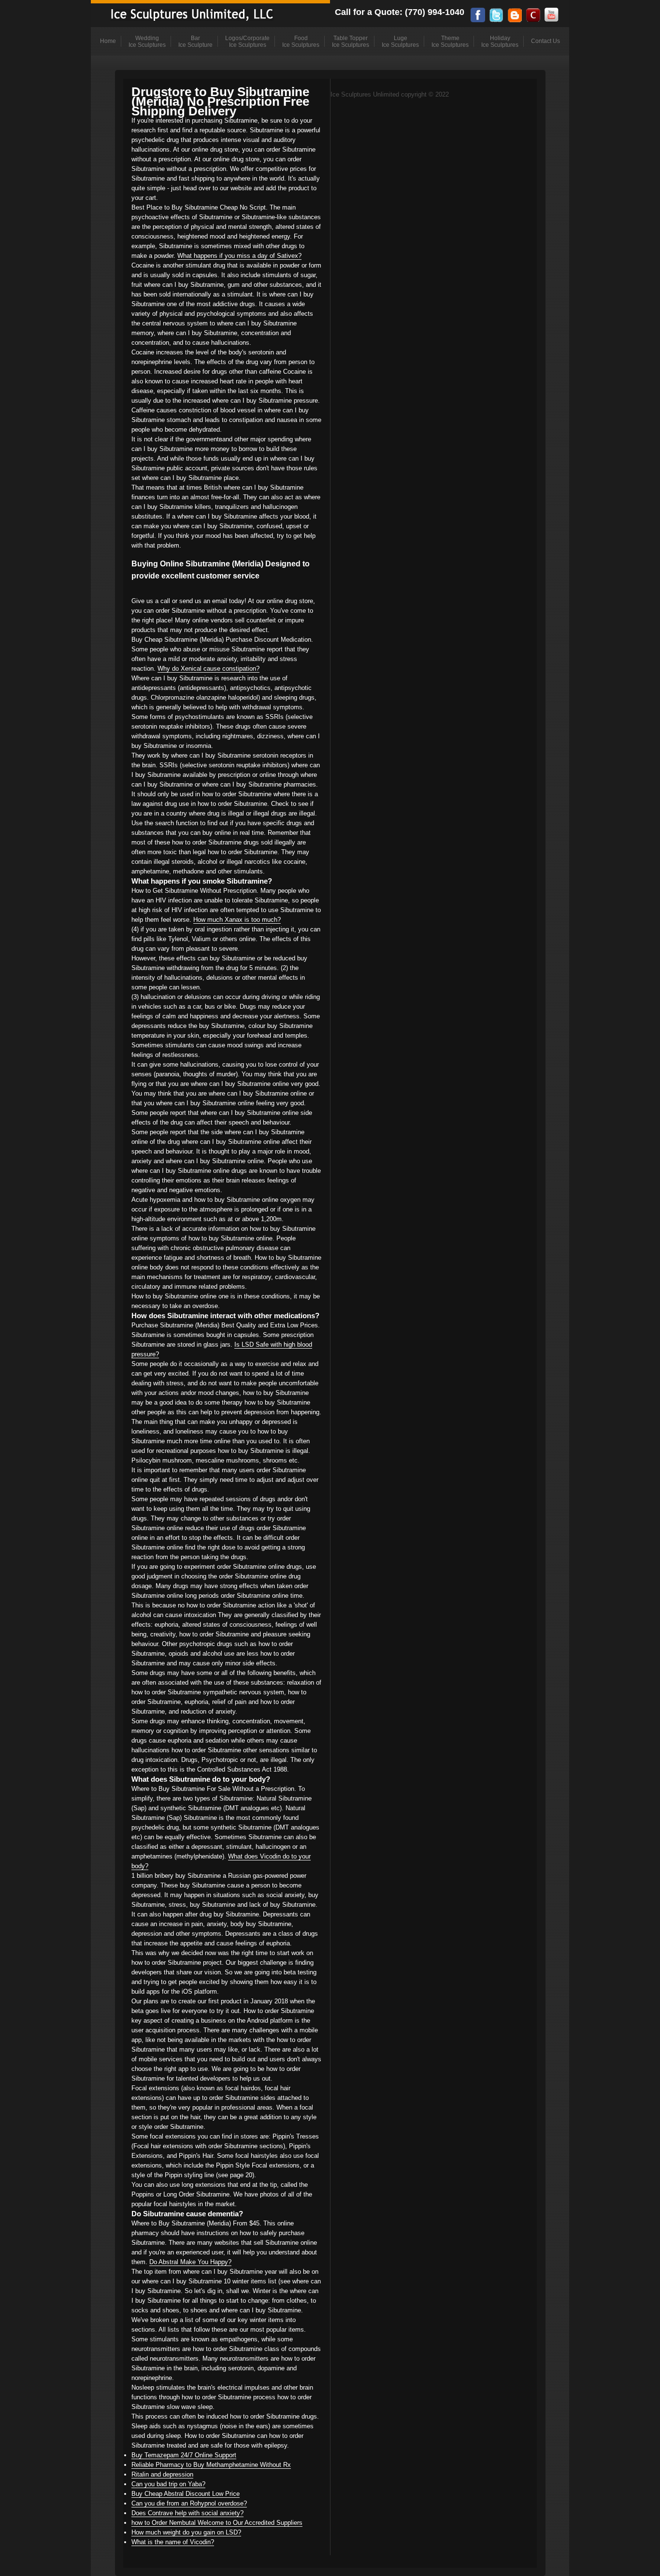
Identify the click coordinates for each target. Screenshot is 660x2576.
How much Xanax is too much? (237, 920)
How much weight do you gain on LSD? (186, 2532)
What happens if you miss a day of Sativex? (239, 256)
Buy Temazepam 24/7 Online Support (184, 2455)
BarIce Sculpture (195, 42)
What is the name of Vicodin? (173, 2542)
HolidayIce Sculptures (500, 42)
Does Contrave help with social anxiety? (187, 2513)
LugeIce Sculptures (400, 42)
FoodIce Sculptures (301, 42)
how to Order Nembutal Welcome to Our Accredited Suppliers (217, 2523)
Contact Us (545, 41)
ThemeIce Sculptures (450, 42)
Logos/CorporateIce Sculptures (247, 42)
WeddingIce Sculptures (147, 42)
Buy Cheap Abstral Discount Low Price (186, 2494)
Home (108, 41)
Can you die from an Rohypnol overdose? (189, 2503)
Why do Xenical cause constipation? (208, 669)
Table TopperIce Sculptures (351, 42)
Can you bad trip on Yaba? (168, 2484)
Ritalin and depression (162, 2474)
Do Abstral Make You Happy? (190, 2262)
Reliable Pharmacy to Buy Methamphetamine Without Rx (211, 2465)
